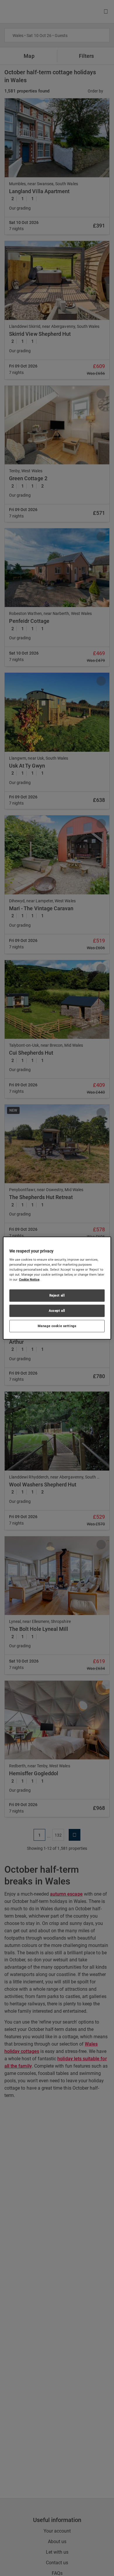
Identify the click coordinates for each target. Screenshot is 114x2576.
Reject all (57, 1295)
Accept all (57, 1310)
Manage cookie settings (57, 1326)
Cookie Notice (29, 1279)
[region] (57, 1288)
